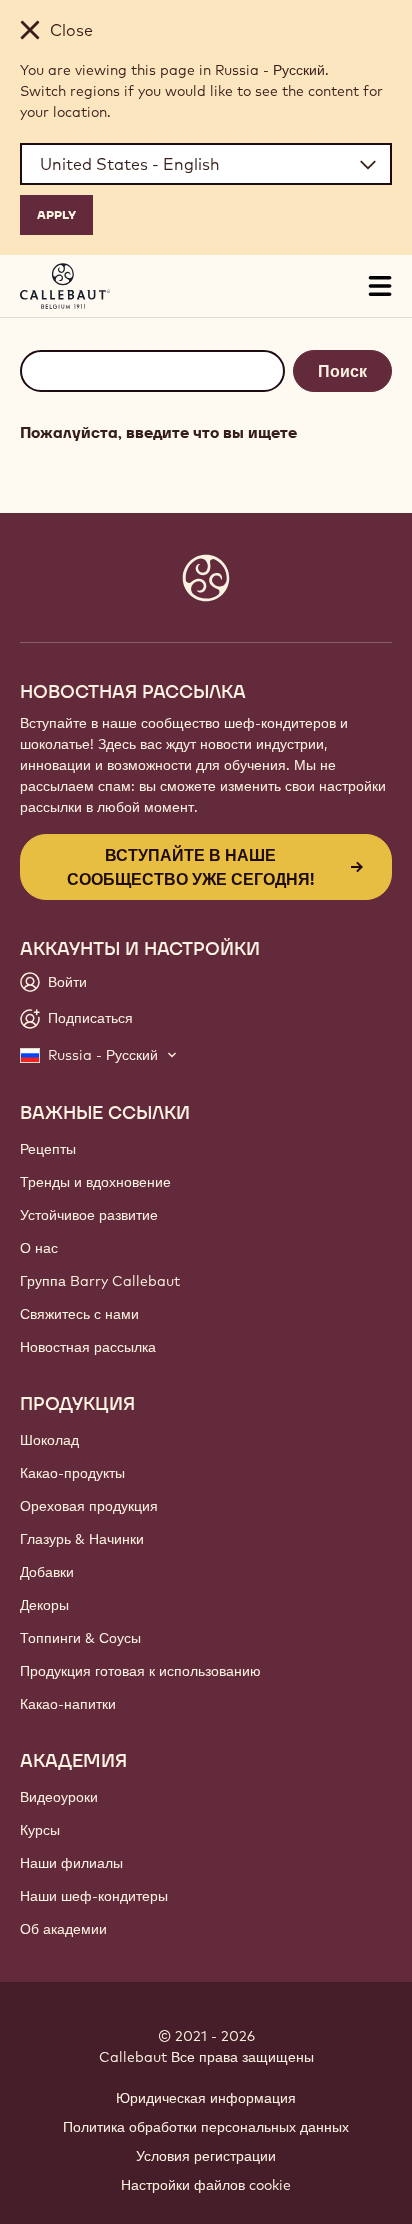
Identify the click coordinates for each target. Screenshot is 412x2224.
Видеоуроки (59, 1797)
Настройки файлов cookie (206, 2185)
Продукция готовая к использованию (140, 1671)
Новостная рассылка (88, 1347)
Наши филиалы (71, 1863)
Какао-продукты (72, 1473)
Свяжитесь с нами (79, 1314)
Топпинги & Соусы (80, 1638)
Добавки (47, 1572)
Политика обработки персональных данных (206, 2127)
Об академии (63, 1929)
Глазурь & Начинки (82, 1539)
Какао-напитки (68, 1704)
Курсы (40, 1830)
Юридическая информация (206, 2098)
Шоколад (49, 1440)
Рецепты (48, 1149)
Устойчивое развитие (89, 1215)
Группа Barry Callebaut (100, 1281)
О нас (39, 1248)
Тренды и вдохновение (95, 1182)
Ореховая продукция (89, 1506)
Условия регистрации (206, 2156)
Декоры (44, 1605)
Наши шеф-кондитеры (94, 1896)
